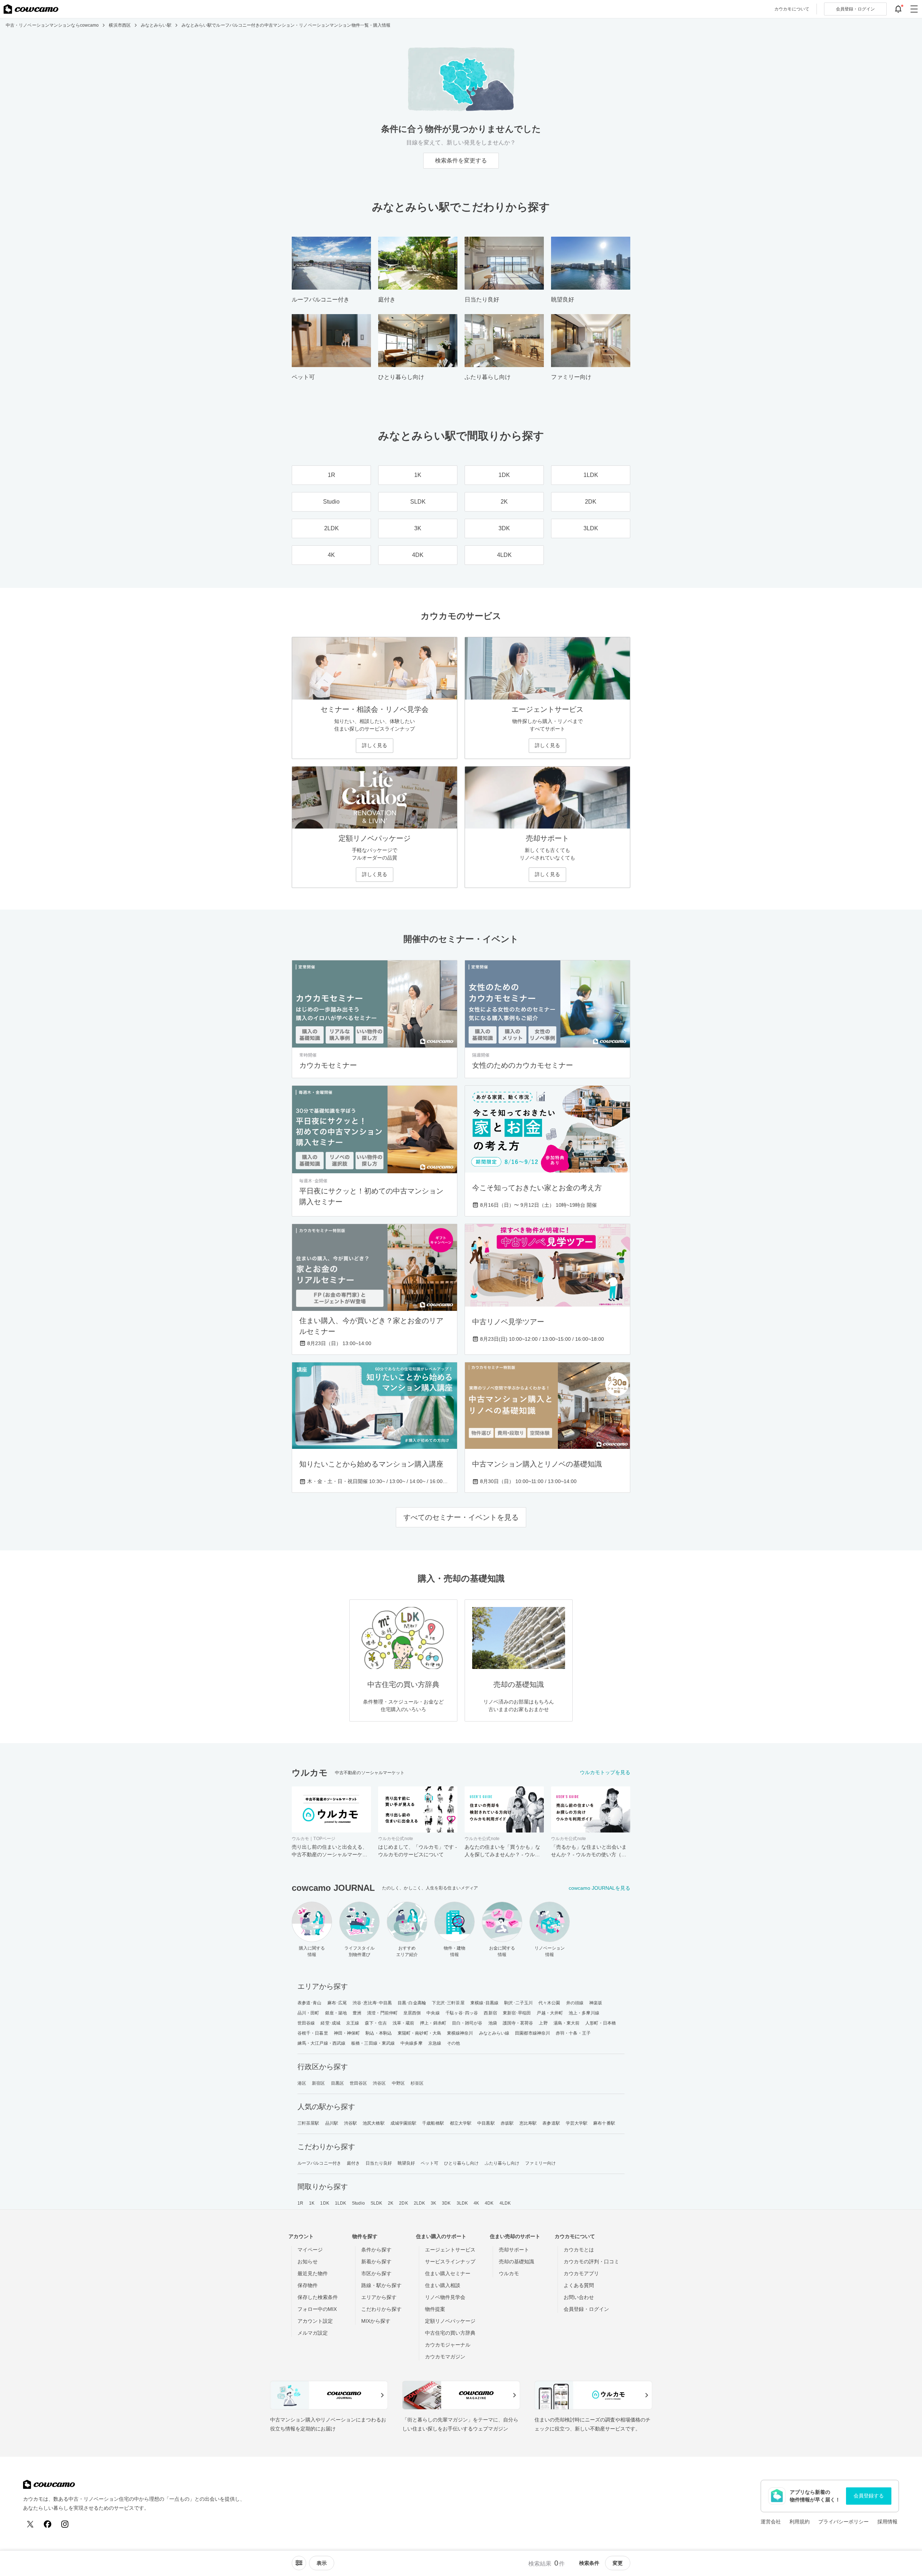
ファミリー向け (540, 2163)
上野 (543, 2023)
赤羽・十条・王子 (573, 2033)
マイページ (310, 2250)
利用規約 (800, 2522)
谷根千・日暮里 (313, 2033)
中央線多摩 (411, 2043)
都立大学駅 (461, 2123)
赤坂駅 (507, 2123)
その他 (453, 2043)
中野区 (398, 2083)
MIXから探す (376, 2321)
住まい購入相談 (443, 2285)
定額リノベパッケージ (450, 2321)
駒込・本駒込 (379, 2033)
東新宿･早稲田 (517, 2013)
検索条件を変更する (461, 160)
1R (300, 2203)
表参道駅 (551, 2123)
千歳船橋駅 (433, 2123)
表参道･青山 (310, 2003)
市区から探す (376, 2273)
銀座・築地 (336, 2013)
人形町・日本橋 (601, 2023)
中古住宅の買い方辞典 (450, 2333)
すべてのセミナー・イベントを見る (461, 1517)
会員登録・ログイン (586, 2309)
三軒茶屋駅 (308, 2123)
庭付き (353, 2163)
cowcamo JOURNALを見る (599, 1888)
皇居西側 (412, 2013)
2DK (403, 2203)
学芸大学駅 (577, 2123)
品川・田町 (308, 2013)
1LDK (341, 2203)
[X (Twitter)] (30, 2524)
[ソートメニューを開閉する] (299, 2563)
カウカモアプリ (581, 2273)
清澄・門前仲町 (382, 2013)
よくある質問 (579, 2285)
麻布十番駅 (604, 2123)
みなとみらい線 (494, 2033)
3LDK (462, 2203)
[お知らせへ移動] (898, 9)
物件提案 (435, 2309)
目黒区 (337, 2083)
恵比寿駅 (528, 2123)
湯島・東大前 (567, 2023)
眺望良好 (406, 2163)
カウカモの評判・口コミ (591, 2262)
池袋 (493, 2023)
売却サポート (514, 2250)
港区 (302, 2083)
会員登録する (869, 2496)
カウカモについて (792, 9)
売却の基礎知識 (516, 2262)
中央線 (433, 2013)
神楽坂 (596, 2003)
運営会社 (771, 2522)
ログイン (855, 9)
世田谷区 (358, 2083)
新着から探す (376, 2262)
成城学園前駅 (404, 2123)
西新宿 (490, 2013)
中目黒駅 (486, 2123)
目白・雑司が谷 (467, 2023)
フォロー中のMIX (317, 2309)
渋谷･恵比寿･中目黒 (372, 2003)
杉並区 (417, 2083)
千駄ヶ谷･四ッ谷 (462, 2013)
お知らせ (308, 2262)
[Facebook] (48, 2524)
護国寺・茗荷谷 (518, 2023)
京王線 (353, 2023)
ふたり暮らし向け (502, 2163)
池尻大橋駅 (374, 2123)
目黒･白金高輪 (412, 2003)
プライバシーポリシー (843, 2522)
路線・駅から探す (381, 2285)
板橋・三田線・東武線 (373, 2043)
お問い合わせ (579, 2297)
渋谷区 (379, 2083)
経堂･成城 (330, 2023)
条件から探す (376, 2250)
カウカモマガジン (445, 2357)
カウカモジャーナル (448, 2345)
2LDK (419, 2203)
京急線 (435, 2043)
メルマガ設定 (313, 2333)
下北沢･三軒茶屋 (448, 2003)
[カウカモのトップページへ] (31, 9)
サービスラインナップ (450, 2262)
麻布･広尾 (337, 2003)
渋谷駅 (350, 2123)
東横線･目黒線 (485, 2003)
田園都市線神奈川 (532, 2033)
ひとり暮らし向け (462, 2163)
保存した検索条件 (318, 2297)
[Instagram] (65, 2524)
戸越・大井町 (550, 2013)
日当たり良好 (379, 2163)
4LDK (505, 2203)
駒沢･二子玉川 (518, 2003)
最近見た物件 (313, 2273)
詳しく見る (375, 745)
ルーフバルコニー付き (319, 2163)
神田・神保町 (347, 2033)
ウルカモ (509, 2273)
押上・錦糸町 (433, 2023)
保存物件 (308, 2285)
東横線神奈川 (460, 2033)
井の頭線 (575, 2003)
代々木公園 (549, 2003)
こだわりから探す (381, 2309)
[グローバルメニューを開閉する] (914, 9)
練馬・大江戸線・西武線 (321, 2043)
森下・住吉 (376, 2023)
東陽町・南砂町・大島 (419, 2033)
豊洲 (357, 2013)
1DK (325, 2203)
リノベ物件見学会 (445, 2297)
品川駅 (332, 2123)
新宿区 (318, 2083)
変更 (618, 2563)
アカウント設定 (315, 2321)
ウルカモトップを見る (605, 1772)
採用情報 (887, 2522)
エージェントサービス (450, 2250)
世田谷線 (306, 2023)
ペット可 (429, 2163)
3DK (446, 2203)
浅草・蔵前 (404, 2023)
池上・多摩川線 (584, 2013)
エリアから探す (379, 2297)
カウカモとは (579, 2250)
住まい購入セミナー (448, 2273)
